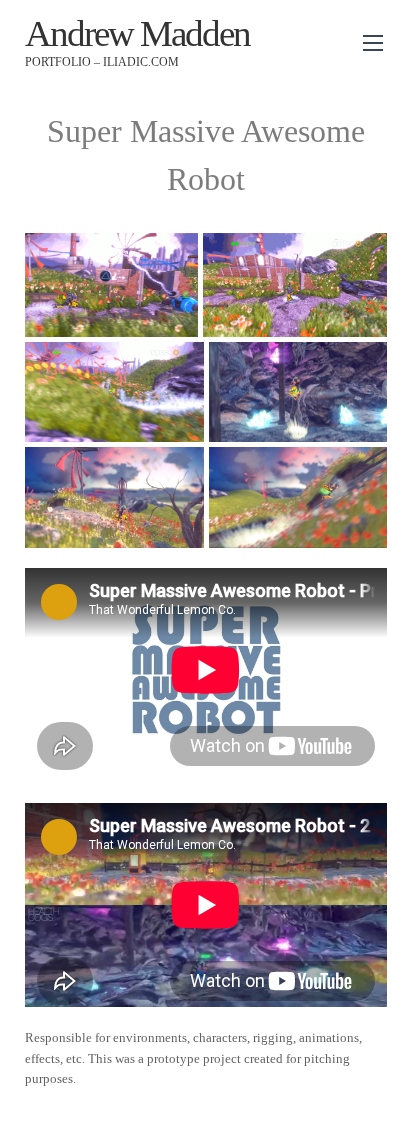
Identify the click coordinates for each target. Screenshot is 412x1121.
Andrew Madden (137, 33)
